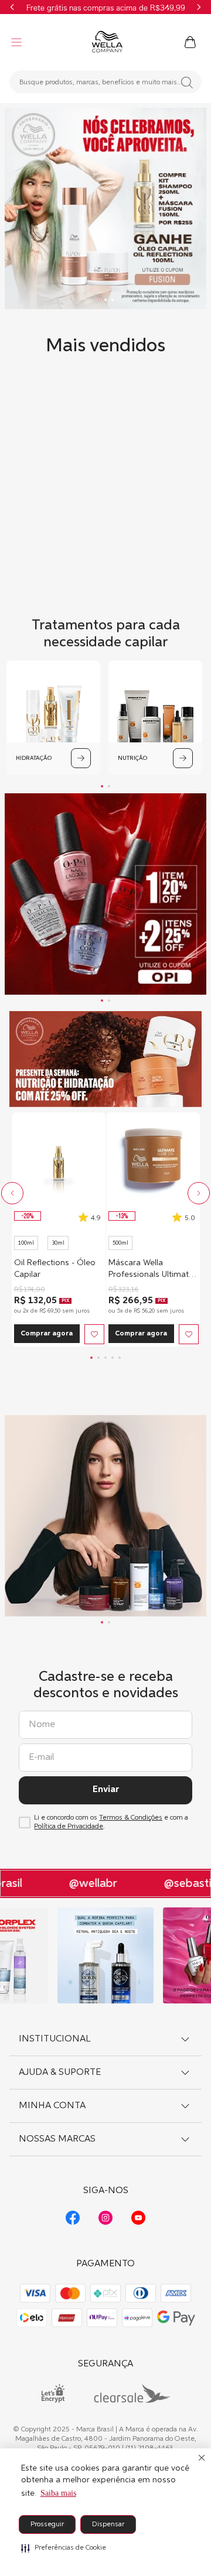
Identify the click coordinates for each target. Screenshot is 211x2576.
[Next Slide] (199, 7)
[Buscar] (187, 83)
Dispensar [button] (108, 2524)
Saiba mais (58, 2493)
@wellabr (86, 1883)
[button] (64, 2548)
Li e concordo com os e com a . (111, 1822)
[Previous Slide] (12, 7)
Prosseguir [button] (47, 2524)
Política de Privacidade (69, 1827)
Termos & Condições (131, 1818)
